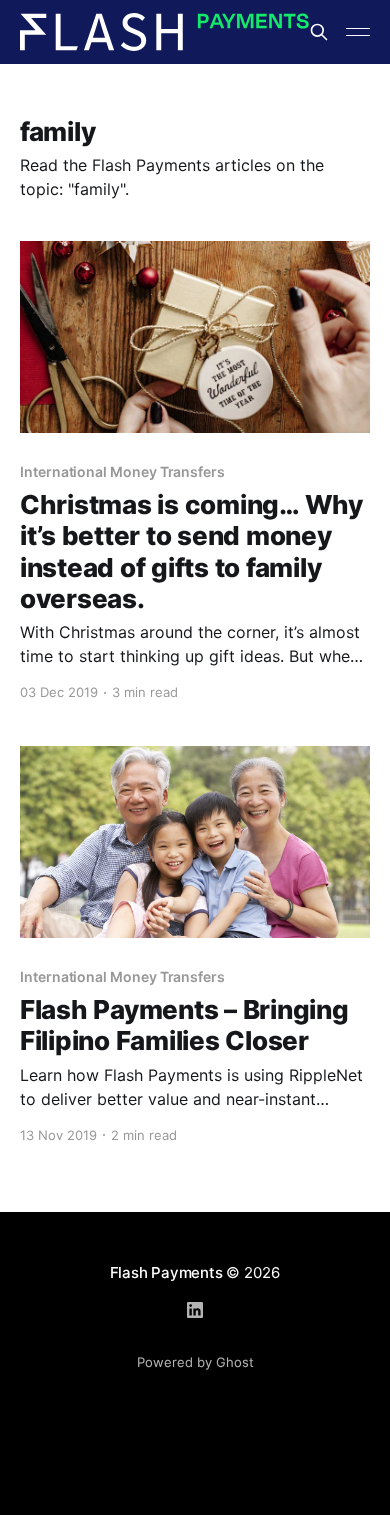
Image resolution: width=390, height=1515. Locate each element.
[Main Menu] (358, 32)
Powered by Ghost (195, 1362)
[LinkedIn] (195, 1310)
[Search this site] (319, 32)
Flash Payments (166, 1272)
